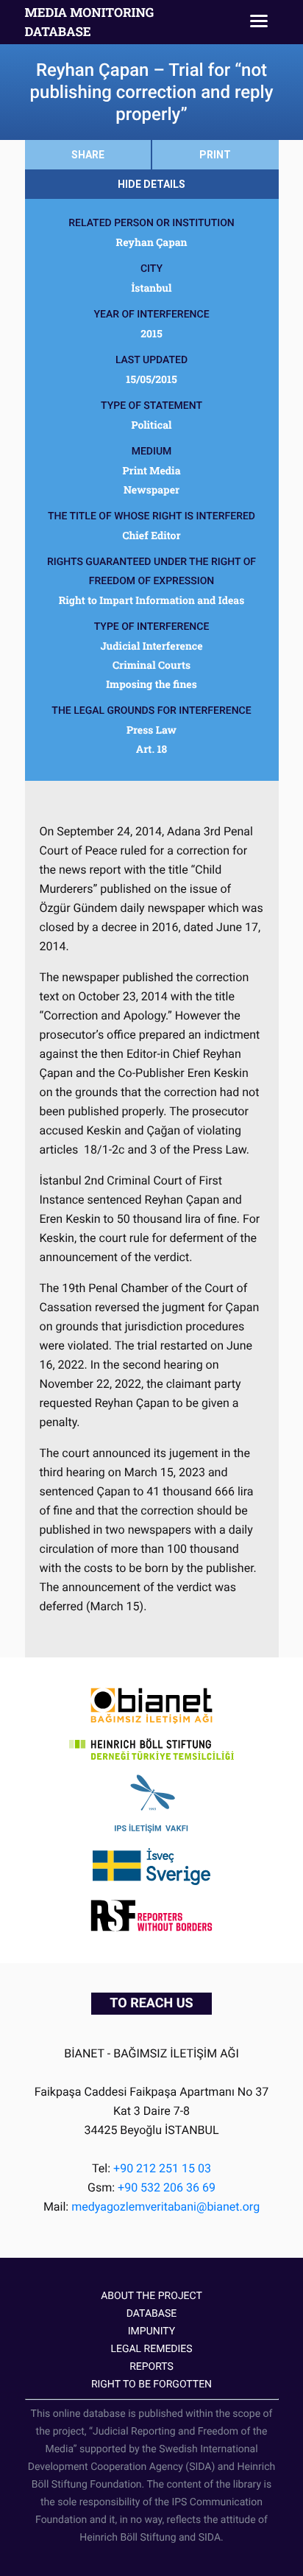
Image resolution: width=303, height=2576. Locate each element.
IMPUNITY (151, 2331)
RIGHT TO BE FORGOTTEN (151, 2384)
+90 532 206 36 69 (167, 2187)
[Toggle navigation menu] (259, 22)
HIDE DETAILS (151, 184)
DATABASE (151, 2314)
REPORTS (151, 2367)
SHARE (88, 155)
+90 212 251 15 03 (162, 2168)
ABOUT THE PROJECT (151, 2296)
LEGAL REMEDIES (151, 2349)
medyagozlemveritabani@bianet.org (165, 2207)
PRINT (215, 155)
